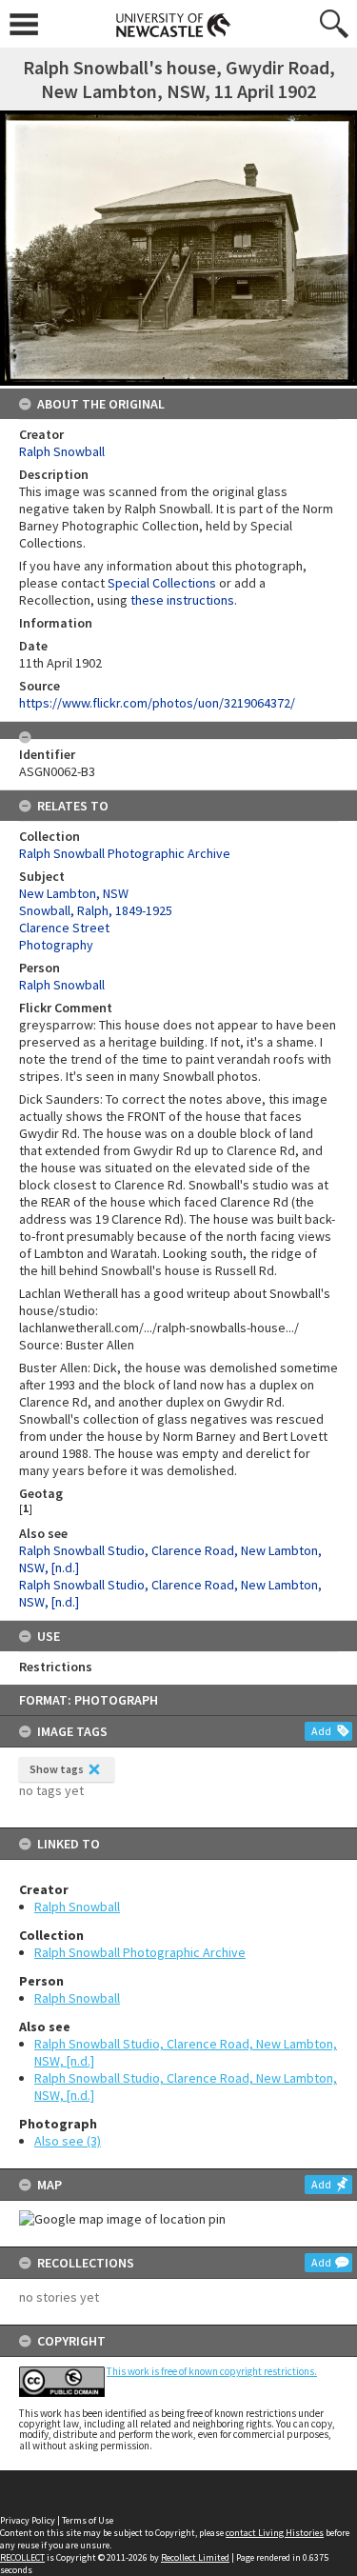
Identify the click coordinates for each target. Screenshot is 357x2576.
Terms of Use (88, 2520)
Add (321, 1731)
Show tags (57, 1769)
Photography (56, 945)
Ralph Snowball (77, 1907)
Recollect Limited (195, 2557)
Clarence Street (64, 928)
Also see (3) (68, 2141)
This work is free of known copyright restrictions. (212, 2371)
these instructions (182, 600)
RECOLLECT (22, 2557)
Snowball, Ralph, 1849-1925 (96, 910)
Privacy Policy (28, 2520)
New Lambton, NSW (74, 893)
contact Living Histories (275, 2533)
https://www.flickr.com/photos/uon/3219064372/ (157, 703)
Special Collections (162, 583)
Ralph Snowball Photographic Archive (140, 1952)
